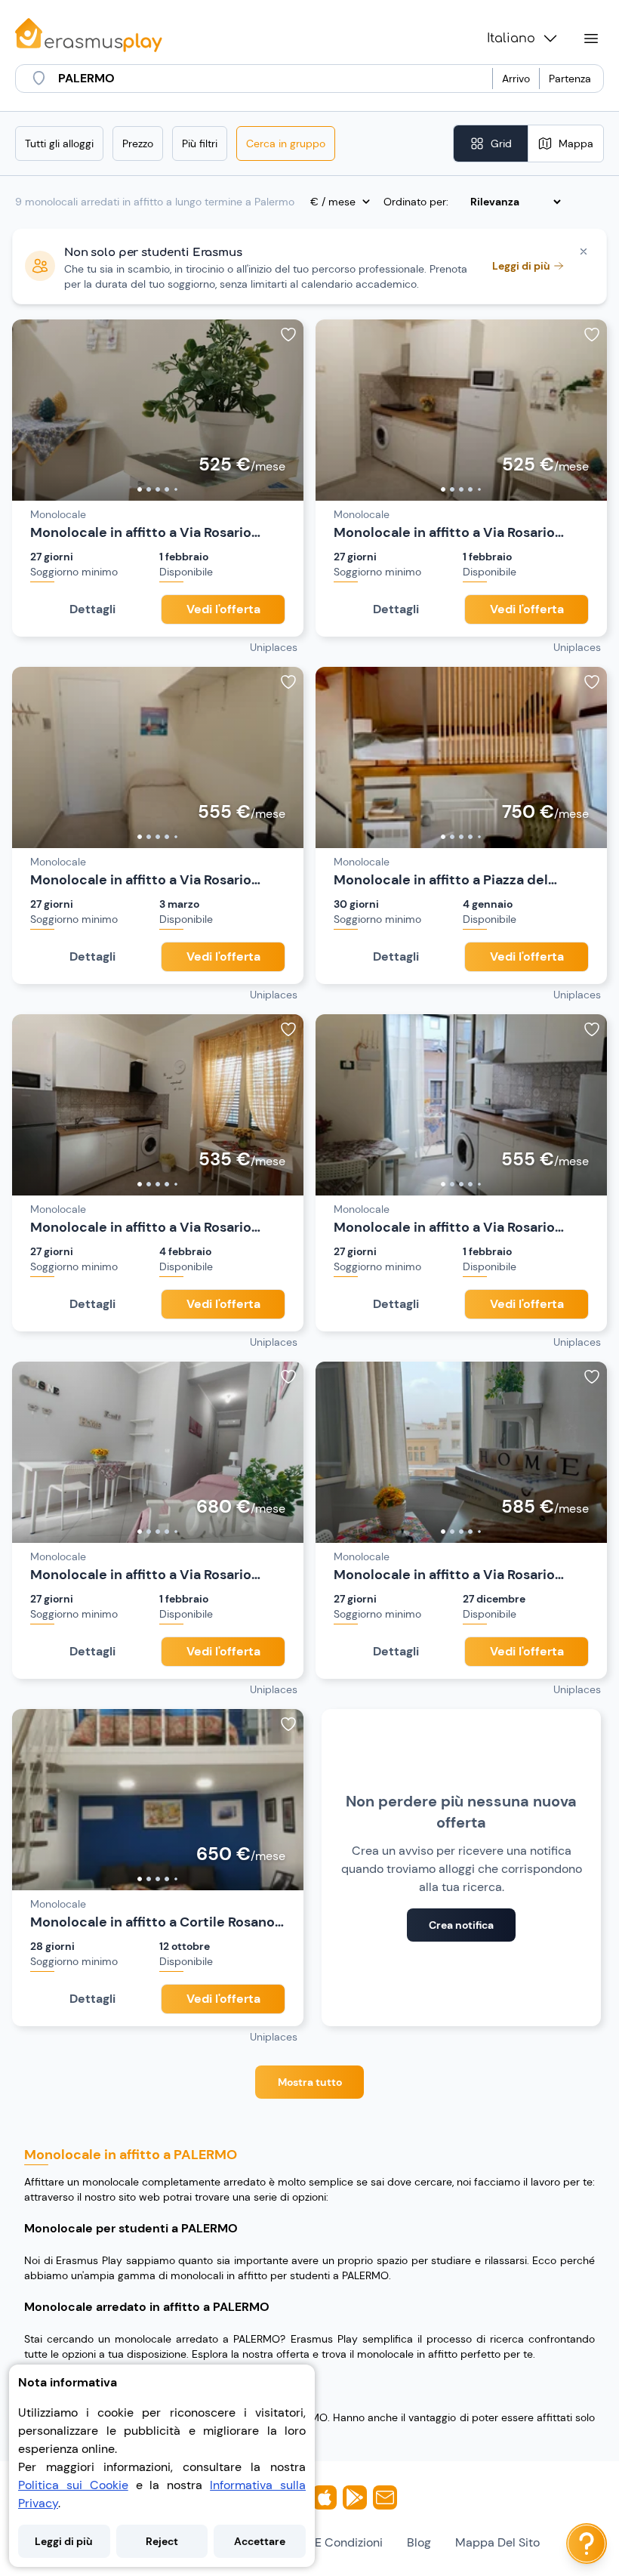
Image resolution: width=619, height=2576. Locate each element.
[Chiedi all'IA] (587, 2544)
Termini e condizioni (327, 2542)
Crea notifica (461, 1925)
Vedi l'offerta (223, 609)
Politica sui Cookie (73, 2485)
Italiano (511, 39)
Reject (162, 2541)
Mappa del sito (497, 2542)
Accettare (260, 2541)
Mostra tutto (310, 2082)
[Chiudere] (584, 251)
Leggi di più (64, 2541)
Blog (419, 2542)
